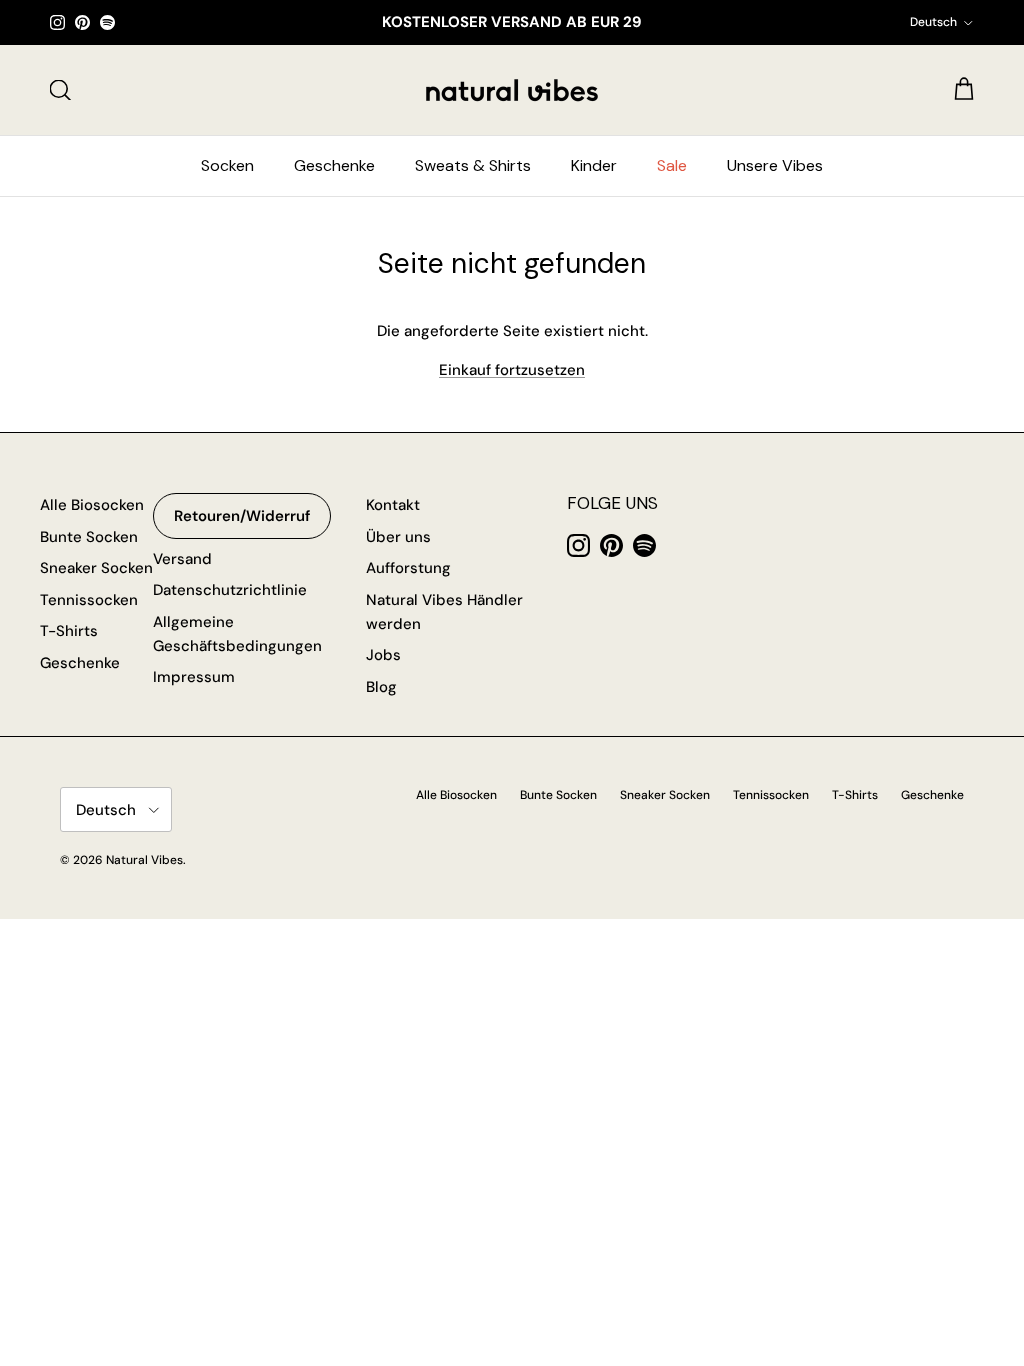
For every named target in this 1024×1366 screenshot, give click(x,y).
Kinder (594, 165)
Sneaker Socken (96, 568)
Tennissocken (89, 600)
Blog (381, 687)
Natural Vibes (144, 860)
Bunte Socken (89, 537)
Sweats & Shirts (473, 165)
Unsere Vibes (775, 165)
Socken (227, 165)
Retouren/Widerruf (242, 516)
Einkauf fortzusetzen (512, 370)
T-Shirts (69, 631)
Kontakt (393, 505)
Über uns (398, 537)
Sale (672, 165)
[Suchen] (60, 90)
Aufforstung (408, 568)
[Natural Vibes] (512, 90)
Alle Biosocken (92, 505)
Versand (182, 559)
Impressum (194, 677)
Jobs (383, 655)
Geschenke (334, 165)
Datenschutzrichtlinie (230, 590)
